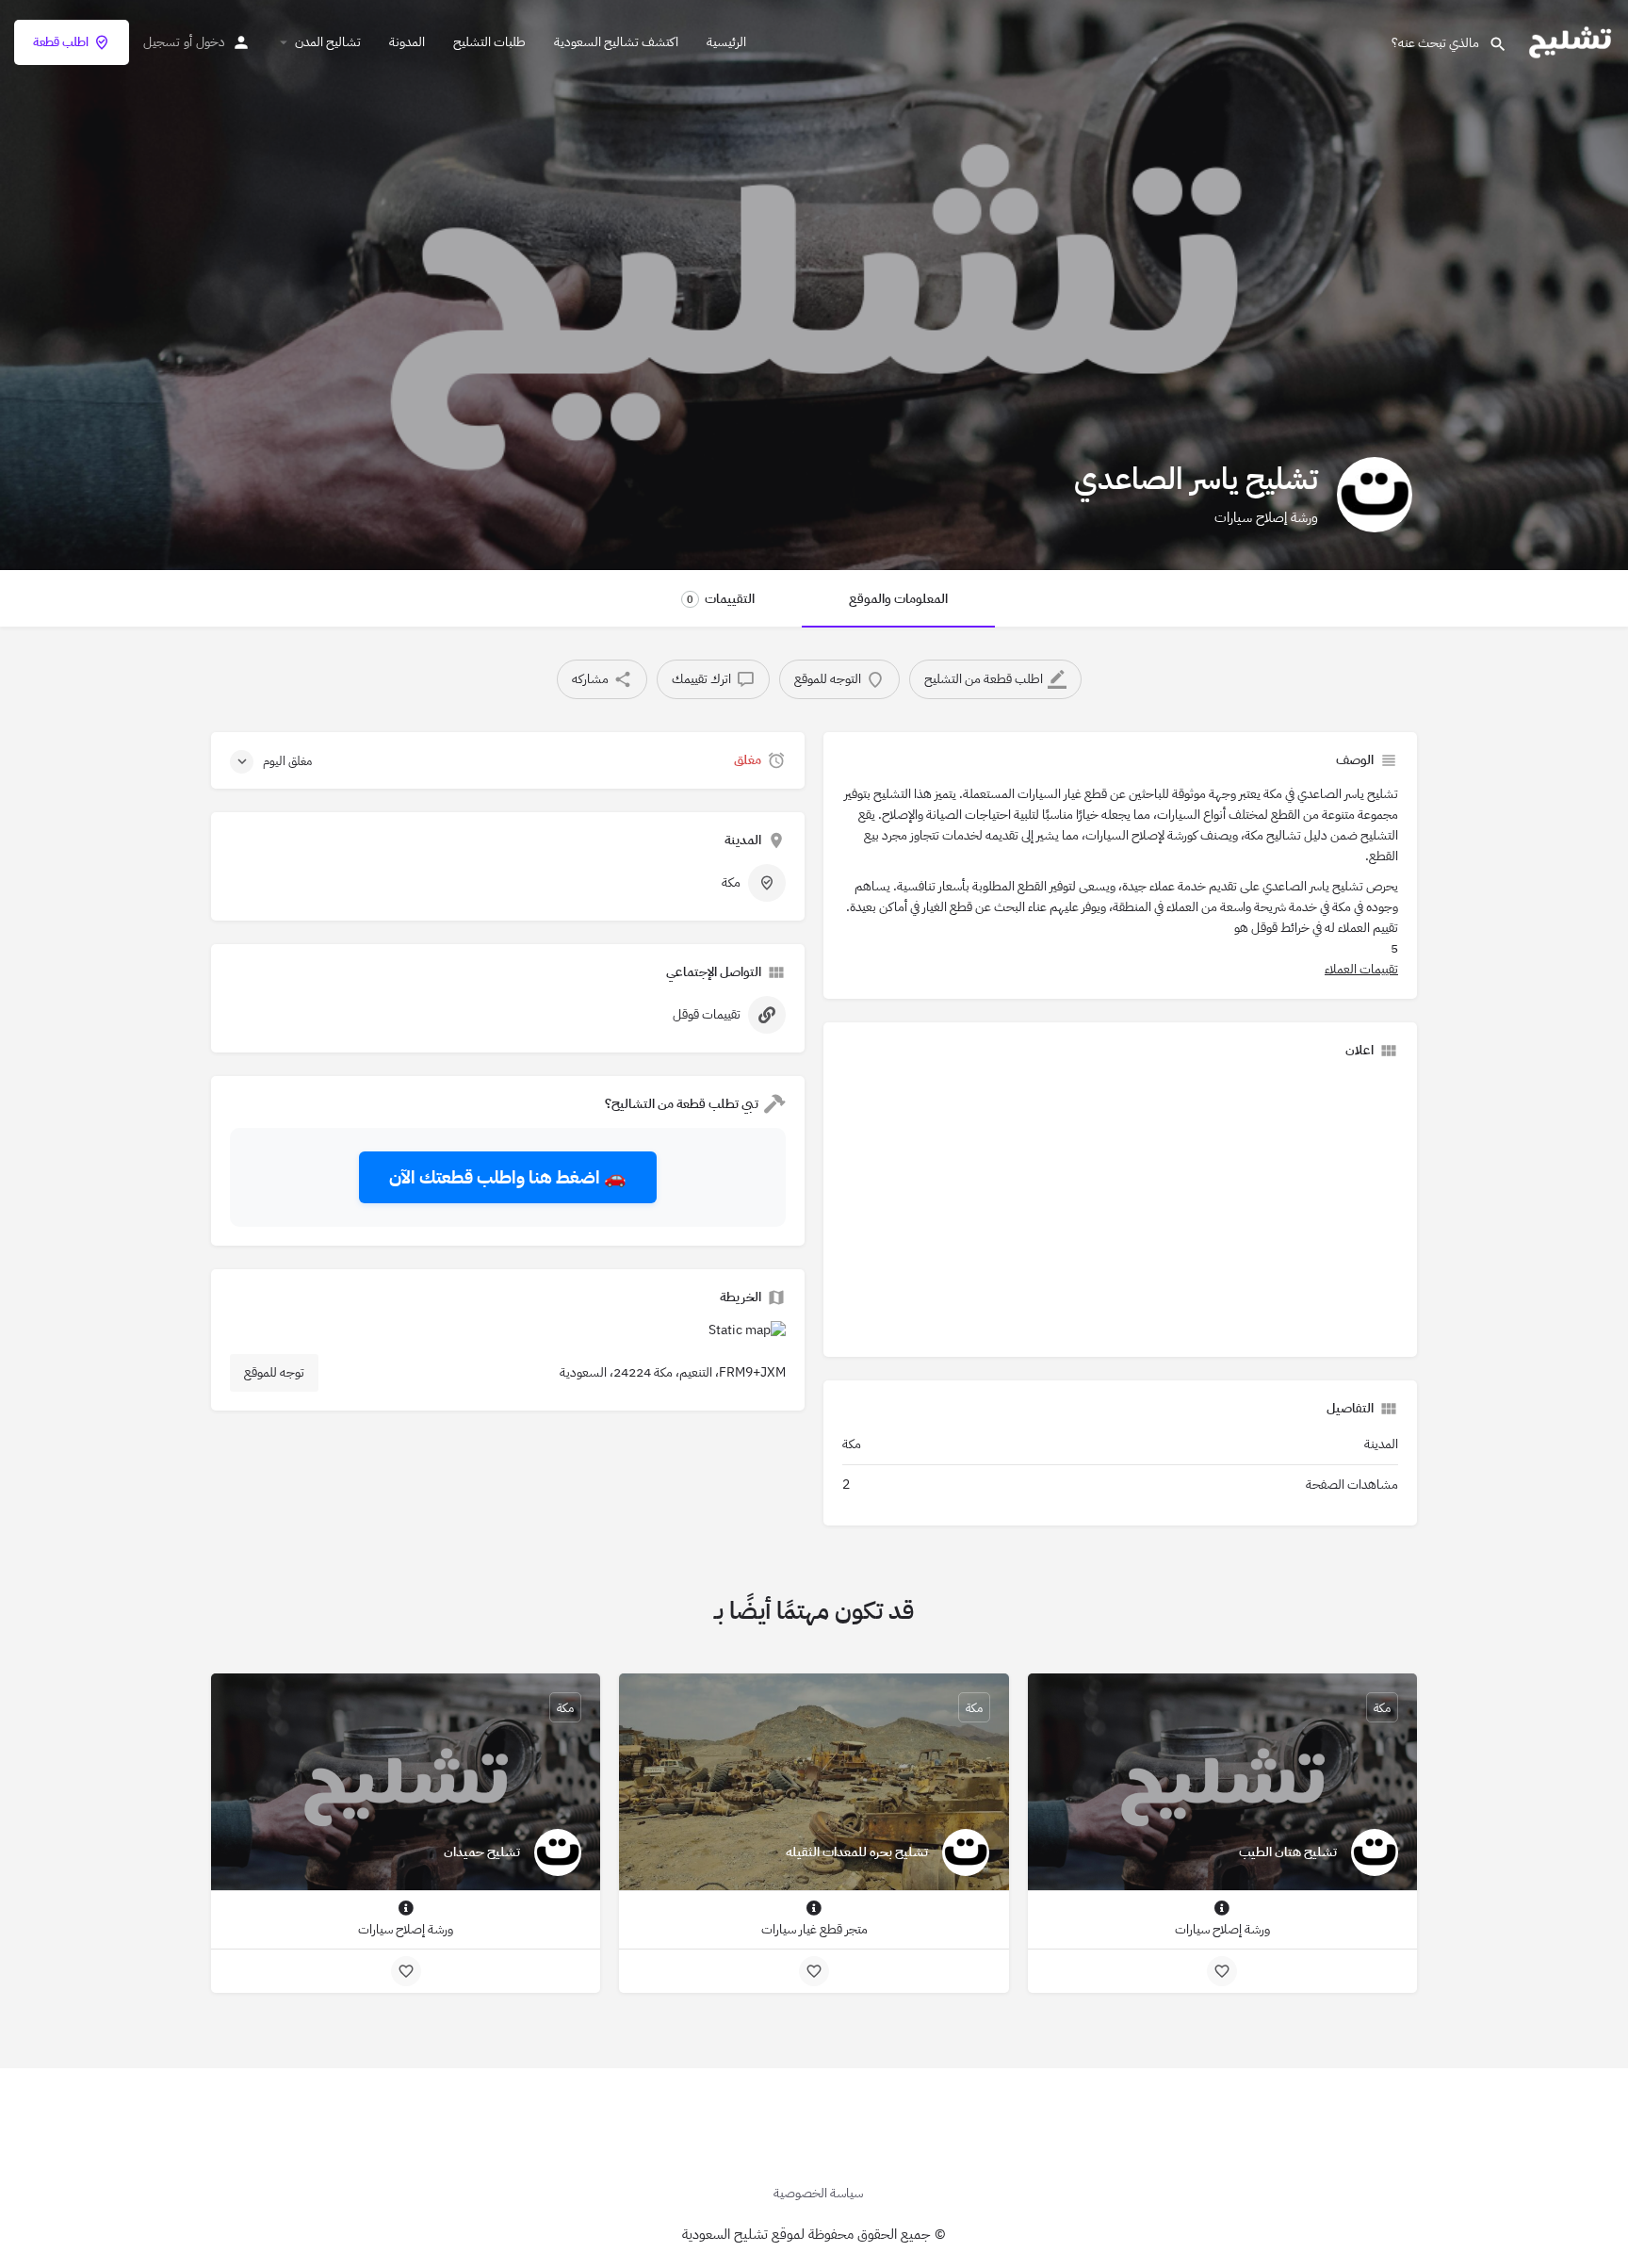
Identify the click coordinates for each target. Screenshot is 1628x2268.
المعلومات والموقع (898, 599)
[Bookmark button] (1222, 1971)
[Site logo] (1568, 41)
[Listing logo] (1375, 495)
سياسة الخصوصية (818, 2193)
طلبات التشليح (489, 42)
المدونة (407, 42)
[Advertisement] (1120, 1206)
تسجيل (162, 42)
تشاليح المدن (328, 42)
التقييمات (721, 599)
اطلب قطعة (61, 42)
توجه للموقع (274, 1372)
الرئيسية (726, 42)
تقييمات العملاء (1361, 969)
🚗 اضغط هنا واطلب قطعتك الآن (508, 1177)
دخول (211, 42)
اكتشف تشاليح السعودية (616, 42)
